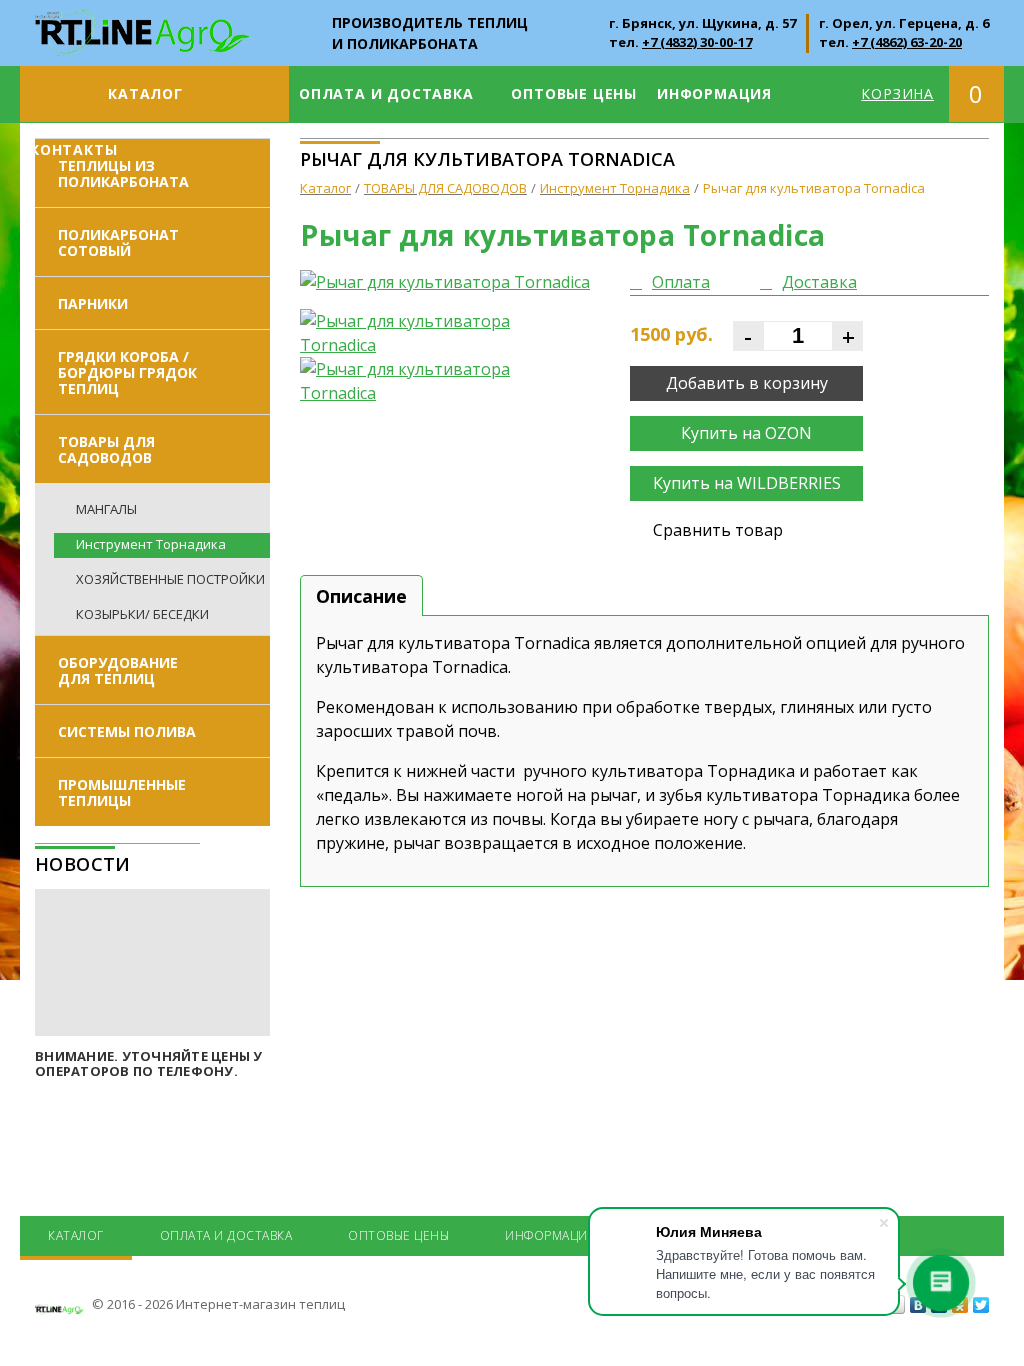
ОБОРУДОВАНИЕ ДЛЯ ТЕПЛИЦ (118, 670)
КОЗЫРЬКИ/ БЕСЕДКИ (142, 614)
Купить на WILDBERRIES (747, 483)
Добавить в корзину (747, 383)
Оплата (681, 282)
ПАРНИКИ (93, 303)
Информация (714, 93)
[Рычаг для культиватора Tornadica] (450, 282)
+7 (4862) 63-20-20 (907, 42)
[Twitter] (981, 1305)
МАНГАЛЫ (106, 509)
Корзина (897, 93)
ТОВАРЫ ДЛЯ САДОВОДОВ (106, 449)
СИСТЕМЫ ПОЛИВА (127, 731)
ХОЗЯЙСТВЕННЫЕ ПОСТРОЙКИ (170, 579)
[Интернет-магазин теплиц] (142, 22)
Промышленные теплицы (122, 792)
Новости (83, 864)
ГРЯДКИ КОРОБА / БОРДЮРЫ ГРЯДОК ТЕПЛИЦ (127, 372)
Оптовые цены (574, 93)
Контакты (73, 149)
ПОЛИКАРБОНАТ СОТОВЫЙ (118, 242)
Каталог (145, 93)
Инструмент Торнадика (151, 544)
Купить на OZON (746, 433)
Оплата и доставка (386, 93)
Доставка (819, 282)
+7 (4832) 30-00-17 (697, 42)
